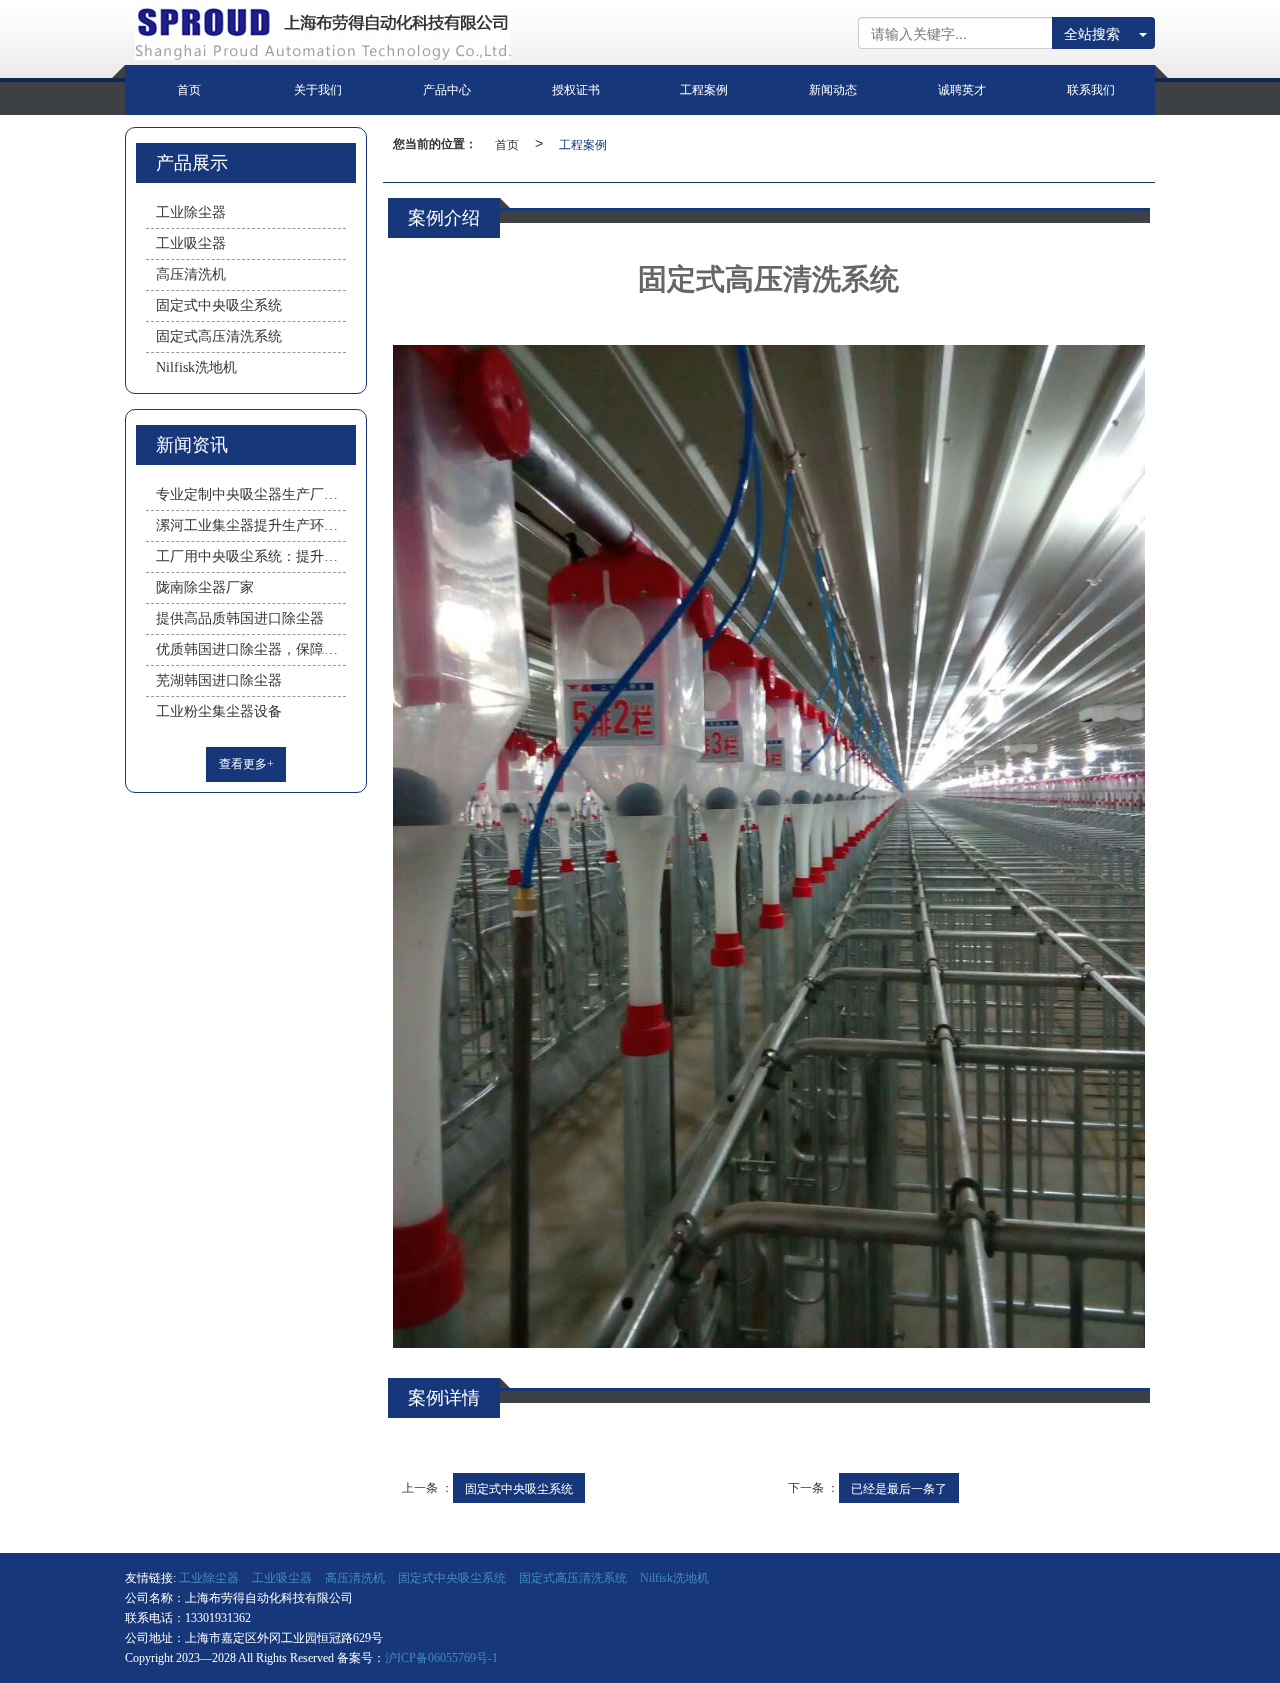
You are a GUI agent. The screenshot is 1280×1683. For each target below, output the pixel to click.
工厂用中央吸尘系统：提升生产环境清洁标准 (251, 556)
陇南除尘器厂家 (205, 587)
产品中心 (447, 90)
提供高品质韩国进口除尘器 (240, 618)
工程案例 (704, 90)
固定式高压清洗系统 (219, 336)
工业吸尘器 (191, 243)
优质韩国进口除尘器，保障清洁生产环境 (251, 649)
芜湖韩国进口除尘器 (219, 680)
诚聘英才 (962, 90)
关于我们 (318, 90)
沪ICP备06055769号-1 (441, 1658)
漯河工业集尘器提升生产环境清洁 (251, 525)
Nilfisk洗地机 (196, 367)
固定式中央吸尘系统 (519, 1487)
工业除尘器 (191, 212)
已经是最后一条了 (899, 1487)
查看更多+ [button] (246, 764)
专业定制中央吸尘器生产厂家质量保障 (251, 494)
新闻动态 (833, 90)
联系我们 (1091, 90)
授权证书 (576, 90)
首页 (189, 90)
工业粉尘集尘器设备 (219, 711)
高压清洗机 (191, 274)
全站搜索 (1092, 33)
